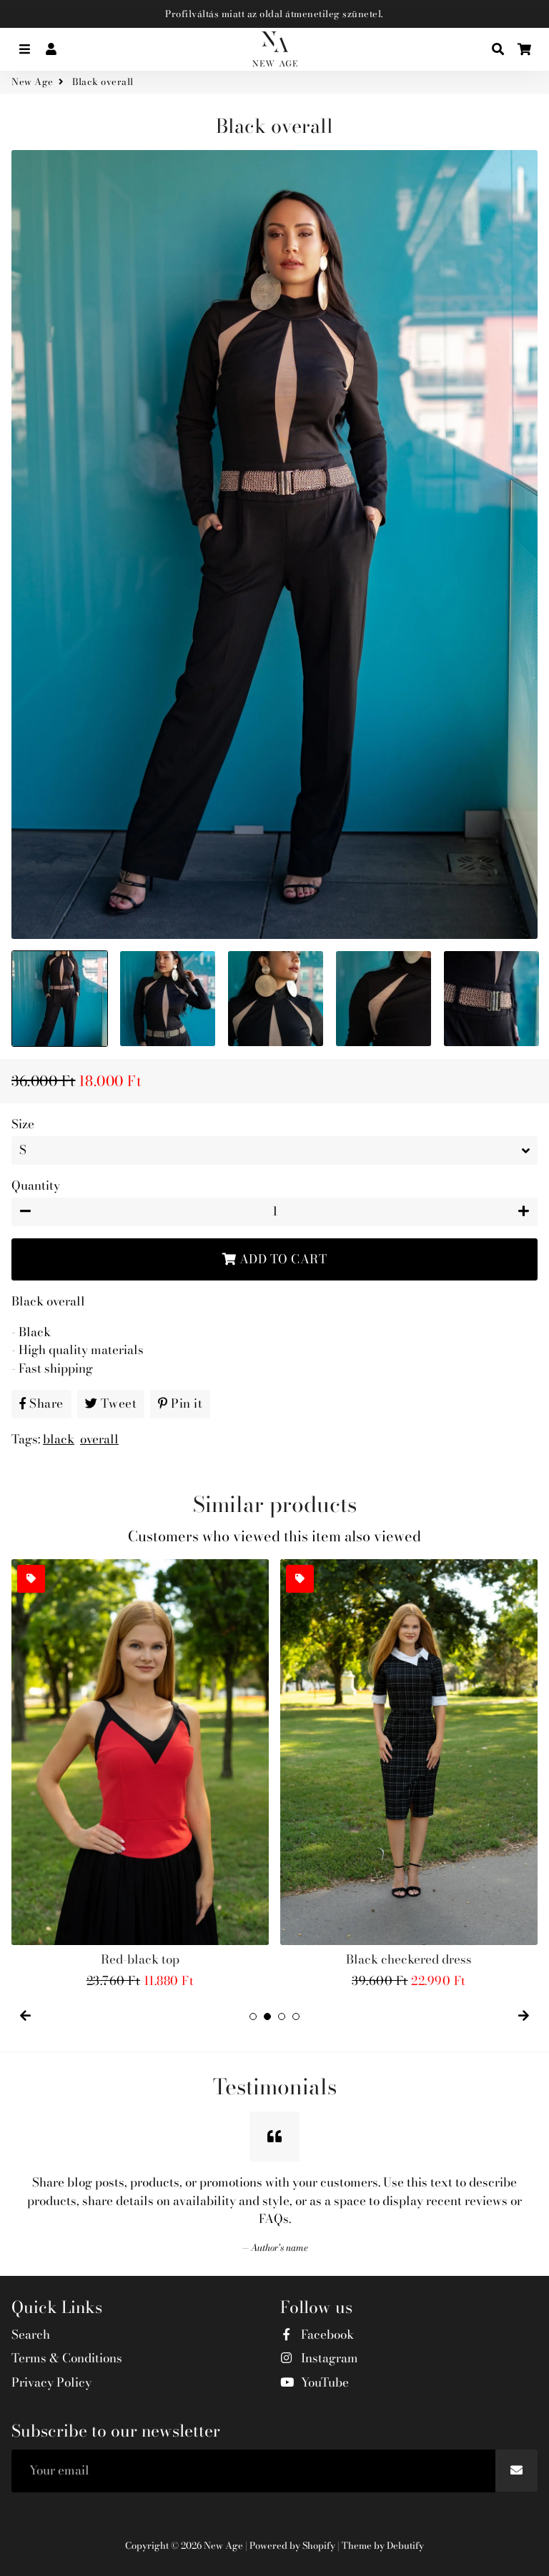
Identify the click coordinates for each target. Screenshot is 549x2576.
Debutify (405, 2545)
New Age (33, 82)
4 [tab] (296, 2016)
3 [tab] (282, 2016)
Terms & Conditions (67, 2358)
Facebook (326, 2335)
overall (99, 1439)
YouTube (323, 2383)
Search (31, 2335)
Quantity (36, 1186)
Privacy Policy (51, 2383)
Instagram (328, 2358)
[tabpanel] (140, 1775)
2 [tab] (267, 2016)
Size (23, 1124)
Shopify (319, 2545)
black (59, 1439)
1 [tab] (253, 2016)
